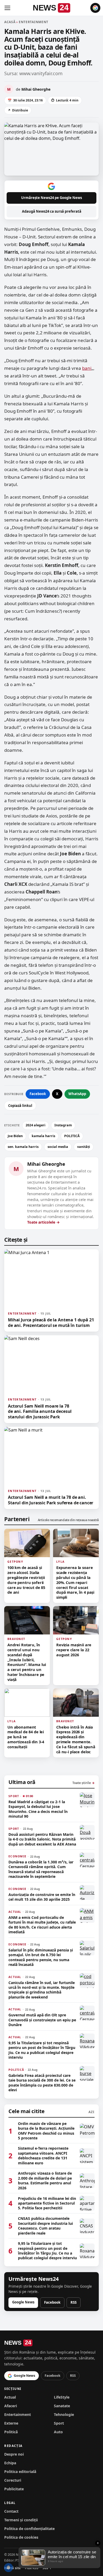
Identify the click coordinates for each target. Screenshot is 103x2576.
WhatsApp (77, 1094)
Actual (10, 2397)
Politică (11, 2432)
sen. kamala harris (23, 1147)
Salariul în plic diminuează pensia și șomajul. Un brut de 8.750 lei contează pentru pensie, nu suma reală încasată (41, 1957)
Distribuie (18, 110)
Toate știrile (83, 1783)
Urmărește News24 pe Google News (51, 198)
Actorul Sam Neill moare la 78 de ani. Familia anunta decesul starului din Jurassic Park (40, 1411)
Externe (11, 2423)
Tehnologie (64, 2414)
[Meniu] (7, 8)
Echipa (10, 2463)
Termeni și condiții (21, 2520)
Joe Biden (15, 1136)
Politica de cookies (21, 2537)
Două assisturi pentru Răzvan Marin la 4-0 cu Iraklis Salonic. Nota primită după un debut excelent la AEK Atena (42, 1839)
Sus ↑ (47, 2568)
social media (58, 1147)
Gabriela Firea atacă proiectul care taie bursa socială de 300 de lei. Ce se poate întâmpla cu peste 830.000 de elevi (42, 2083)
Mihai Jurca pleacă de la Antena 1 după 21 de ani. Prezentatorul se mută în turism (51, 1322)
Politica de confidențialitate (29, 2529)
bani (87, 368)
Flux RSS (32, 2568)
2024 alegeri (36, 1125)
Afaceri (11, 2406)
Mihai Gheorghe (46, 1164)
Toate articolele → (43, 1222)
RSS (74, 2302)
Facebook (38, 1094)
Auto (58, 2432)
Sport (59, 2423)
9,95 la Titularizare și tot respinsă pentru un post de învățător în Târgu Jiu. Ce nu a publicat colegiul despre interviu (42, 2050)
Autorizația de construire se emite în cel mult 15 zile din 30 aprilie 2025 (42, 1897)
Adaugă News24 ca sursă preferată (52, 211)
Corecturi (13, 2480)
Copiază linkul (20, 1106)
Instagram (63, 1125)
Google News (23, 2302)
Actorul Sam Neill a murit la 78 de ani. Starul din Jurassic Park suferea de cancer (51, 1500)
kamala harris (43, 1136)
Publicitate (14, 2489)
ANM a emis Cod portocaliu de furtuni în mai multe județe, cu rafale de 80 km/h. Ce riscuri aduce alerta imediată (42, 1925)
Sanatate (62, 2406)
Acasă (10, 22)
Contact (11, 2511)
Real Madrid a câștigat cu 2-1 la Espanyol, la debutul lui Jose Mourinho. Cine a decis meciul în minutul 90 (38, 1809)
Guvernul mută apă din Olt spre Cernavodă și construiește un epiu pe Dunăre (42, 2020)
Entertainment (18, 2414)
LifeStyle (62, 2397)
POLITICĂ (72, 1136)
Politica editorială (20, 2472)
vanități (84, 1147)
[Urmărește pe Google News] (95, 8)
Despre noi (14, 2454)
